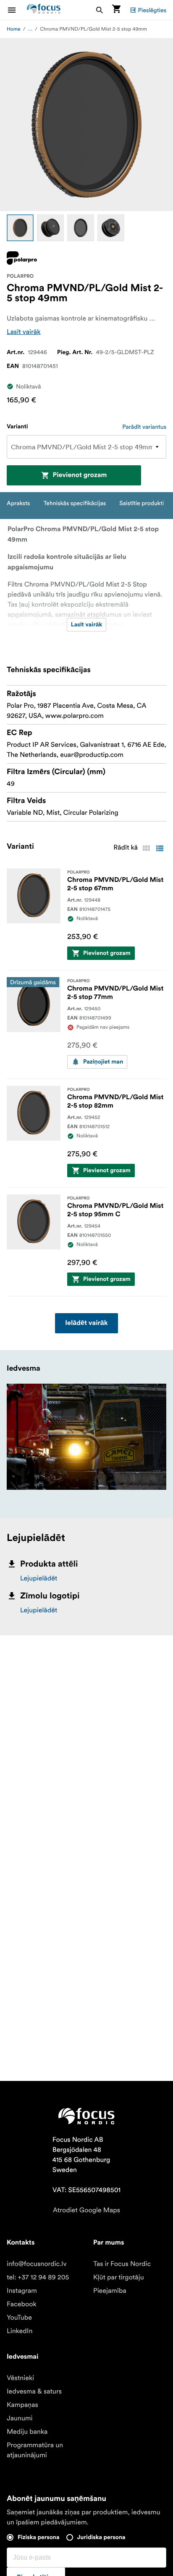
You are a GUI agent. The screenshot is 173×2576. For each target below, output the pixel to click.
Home (14, 29)
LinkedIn (20, 2331)
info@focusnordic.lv (37, 2264)
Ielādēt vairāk (86, 1323)
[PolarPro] (22, 258)
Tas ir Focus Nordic (122, 2264)
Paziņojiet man (103, 1062)
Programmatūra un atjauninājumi (35, 2450)
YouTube (19, 2318)
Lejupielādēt (39, 1578)
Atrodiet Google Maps (86, 2210)
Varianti (17, 427)
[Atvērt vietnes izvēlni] (17, 10)
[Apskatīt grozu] (116, 10)
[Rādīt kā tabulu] (146, 848)
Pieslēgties (152, 10)
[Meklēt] (100, 10)
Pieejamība (110, 2291)
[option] (20, 228)
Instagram (22, 2291)
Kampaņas (22, 2405)
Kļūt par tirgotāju (119, 2277)
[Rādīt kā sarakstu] (160, 848)
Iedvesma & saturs (34, 2391)
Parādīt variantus (144, 427)
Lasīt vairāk (24, 332)
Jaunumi (20, 2418)
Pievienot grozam (80, 475)
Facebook (22, 2304)
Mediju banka (27, 2432)
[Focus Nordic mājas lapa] (44, 10)
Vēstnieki (20, 2378)
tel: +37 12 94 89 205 (38, 2277)
